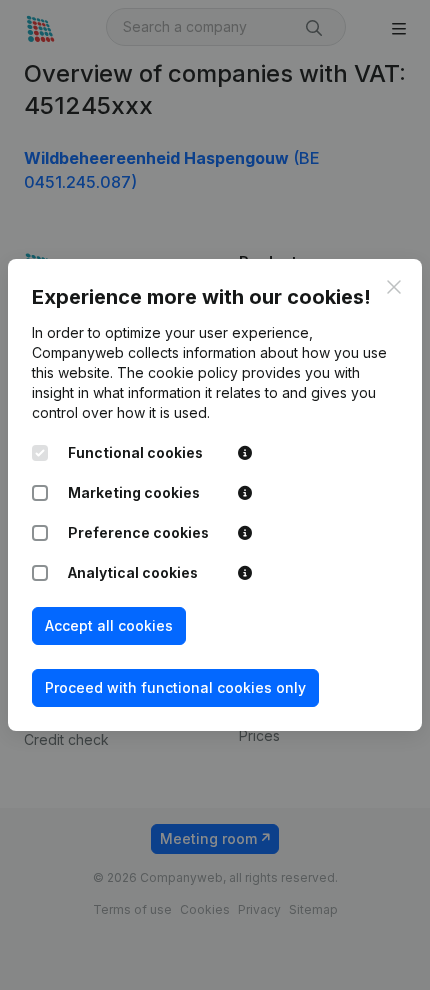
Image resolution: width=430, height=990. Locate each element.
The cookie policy (177, 372)
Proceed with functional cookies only (175, 687)
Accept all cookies (109, 625)
